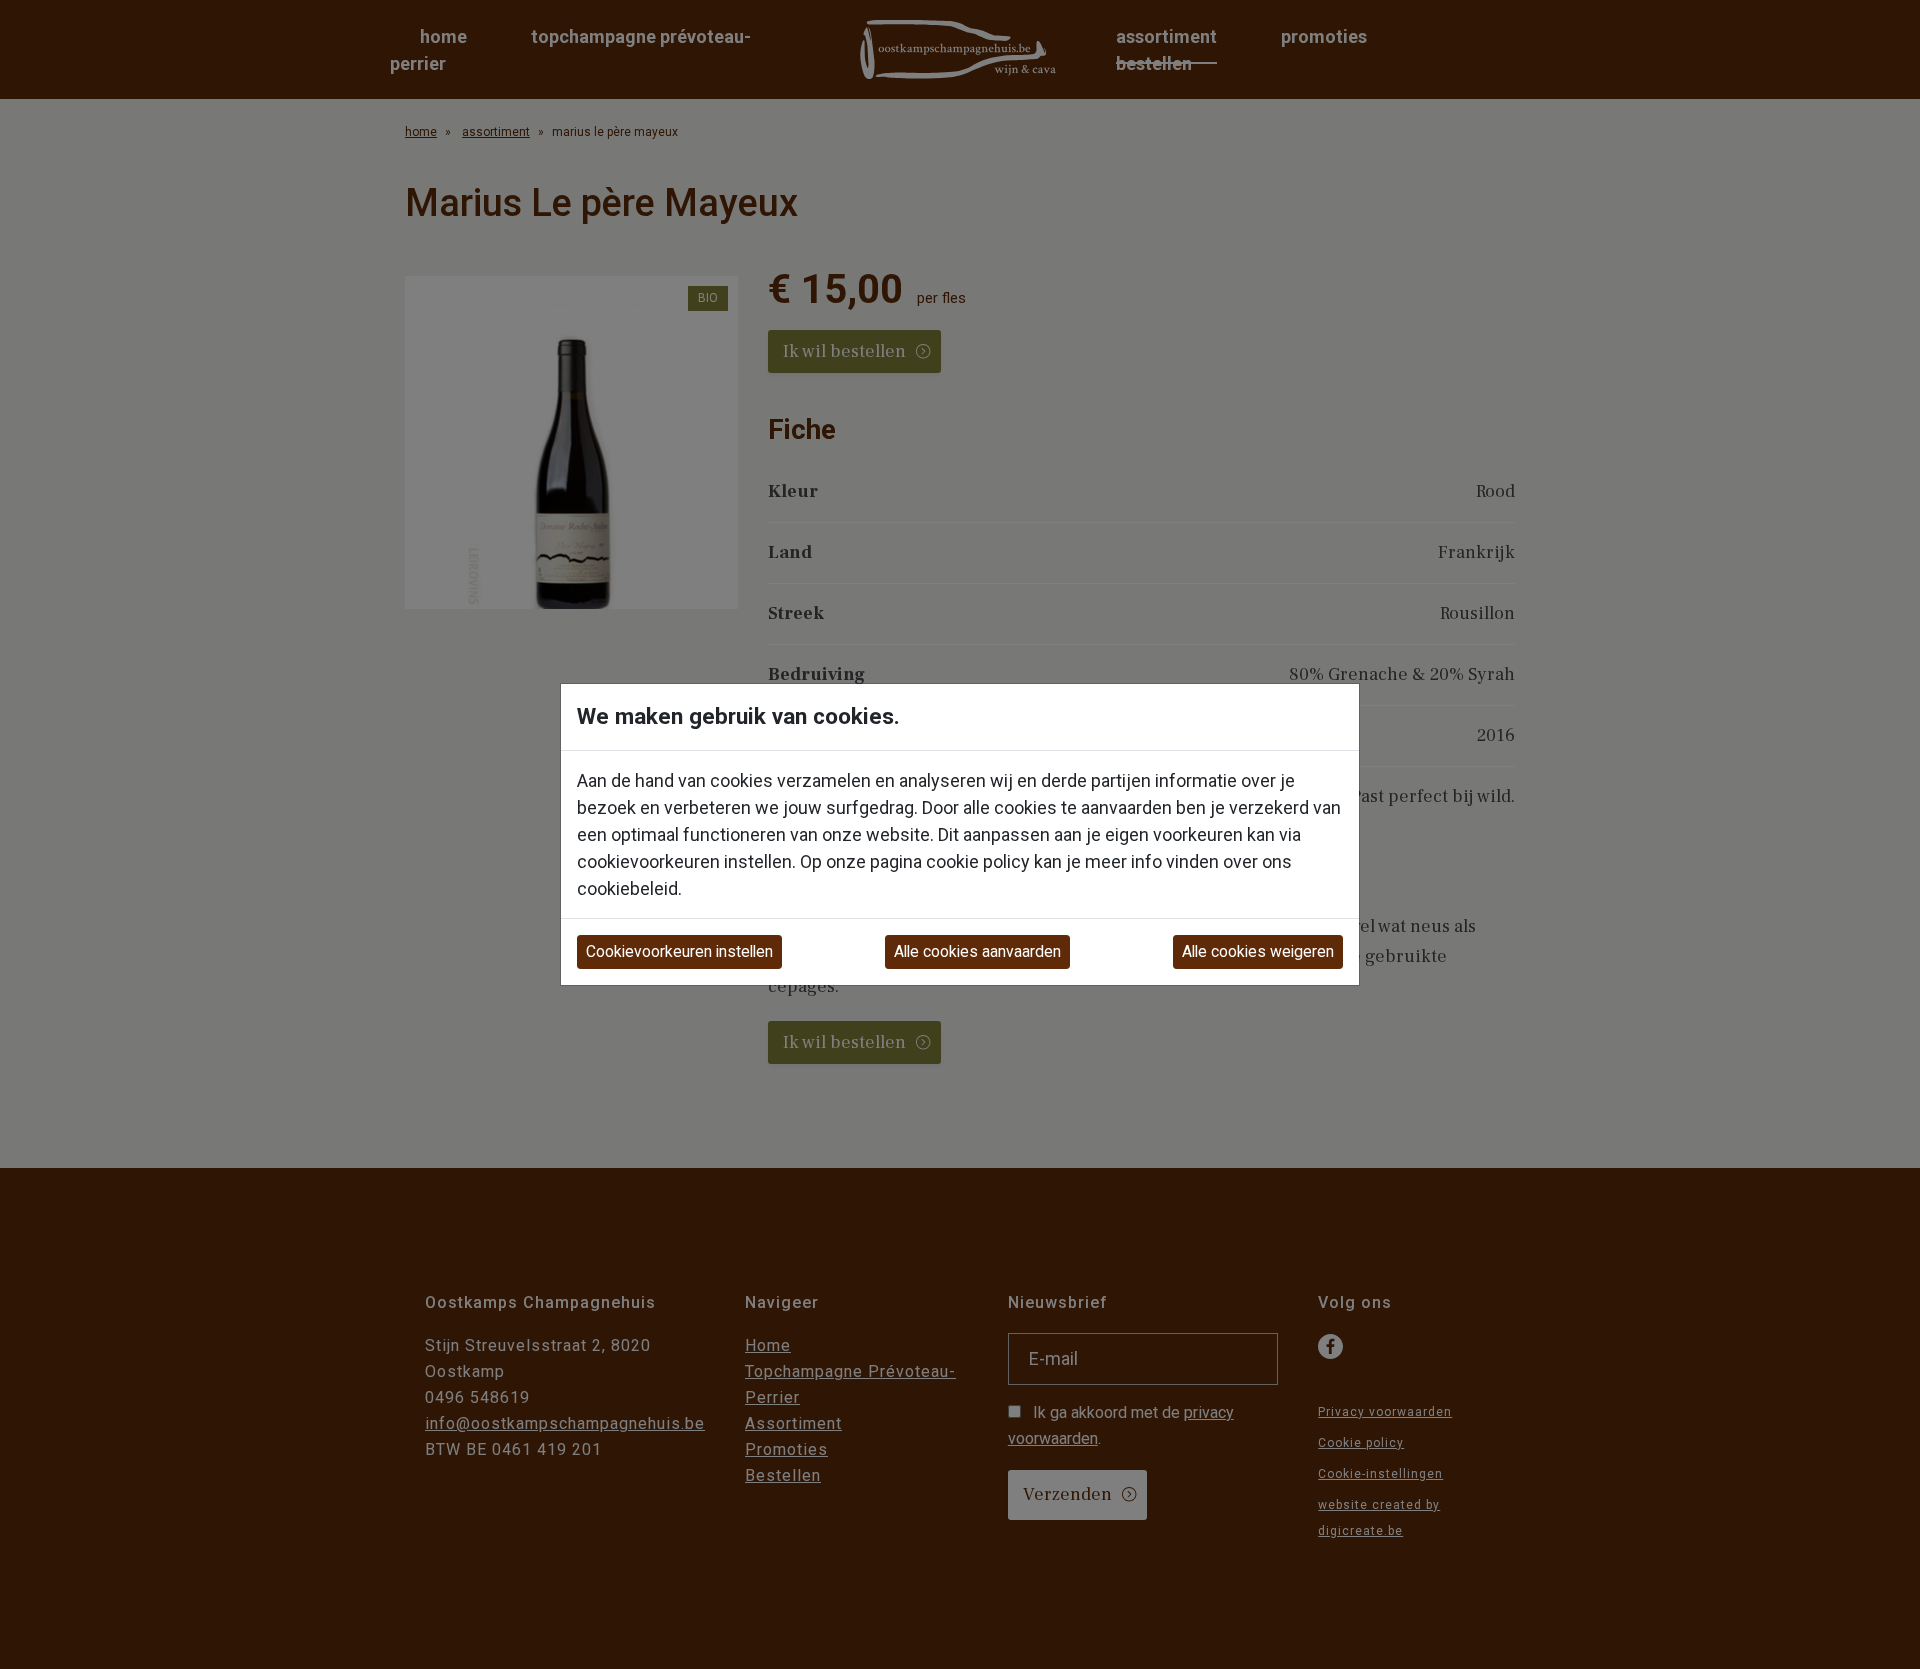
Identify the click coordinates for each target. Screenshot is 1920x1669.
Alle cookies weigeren (1258, 951)
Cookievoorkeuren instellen (679, 951)
